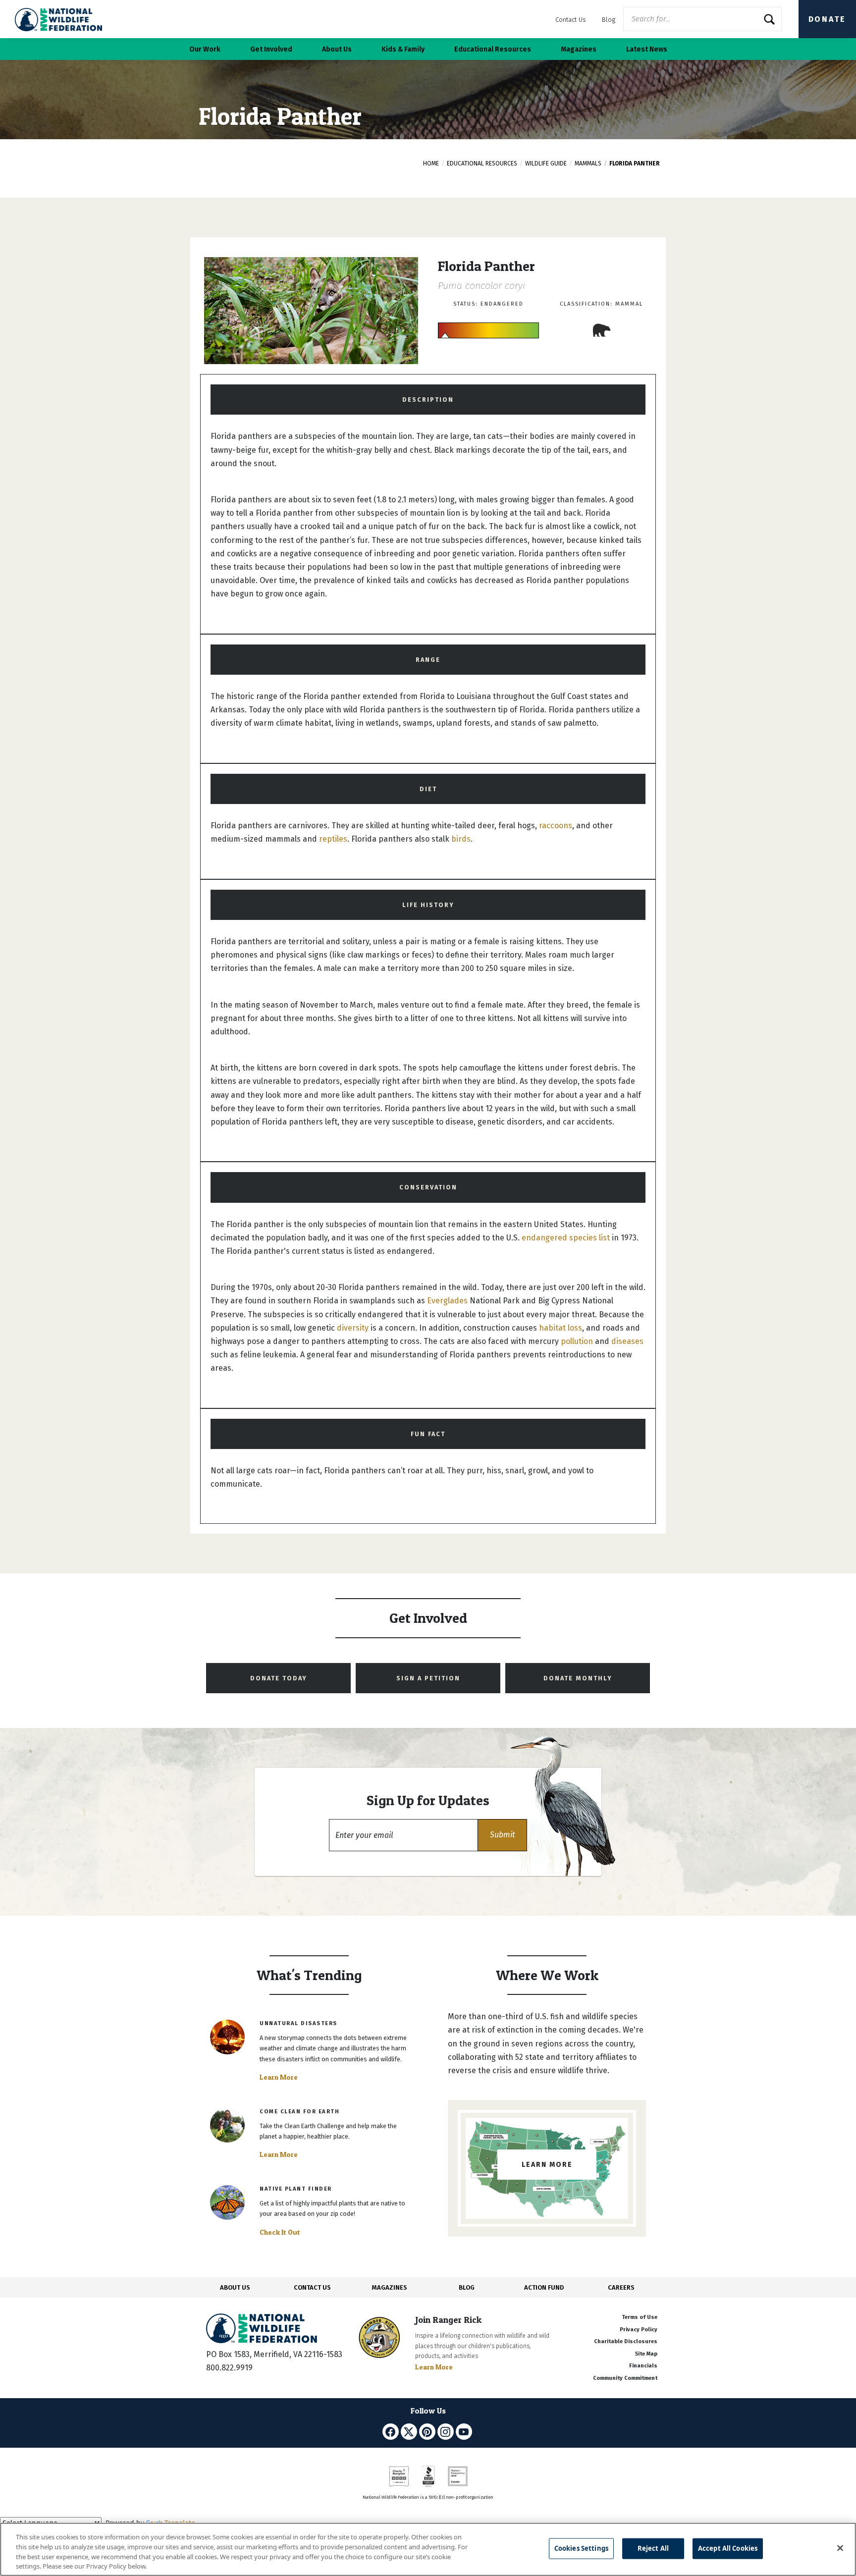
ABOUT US (235, 2287)
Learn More (279, 2077)
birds (461, 839)
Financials (643, 2366)
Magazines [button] (579, 49)
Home (431, 163)
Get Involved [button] (271, 49)
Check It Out (280, 2232)
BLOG (467, 2287)
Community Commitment (625, 2378)
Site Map (646, 2354)
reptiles (333, 839)
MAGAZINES (390, 2287)
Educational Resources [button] (493, 49)
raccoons (556, 826)
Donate (827, 19)
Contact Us (571, 20)
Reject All (653, 2548)
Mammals (588, 163)
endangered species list (566, 1238)
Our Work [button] (205, 49)
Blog (609, 20)
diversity (353, 1328)
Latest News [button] (647, 49)
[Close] (840, 2548)
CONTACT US (312, 2287)
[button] (502, 1835)
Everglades (447, 1301)
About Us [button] (337, 49)
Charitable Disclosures (626, 2341)
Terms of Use (640, 2317)
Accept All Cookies (728, 2548)
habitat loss (561, 1328)
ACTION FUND (544, 2287)
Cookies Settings (581, 2548)
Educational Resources (482, 163)
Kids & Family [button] (403, 49)
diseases (627, 1341)
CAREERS (621, 2287)
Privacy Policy (639, 2330)
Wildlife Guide (546, 163)
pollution (577, 1341)
